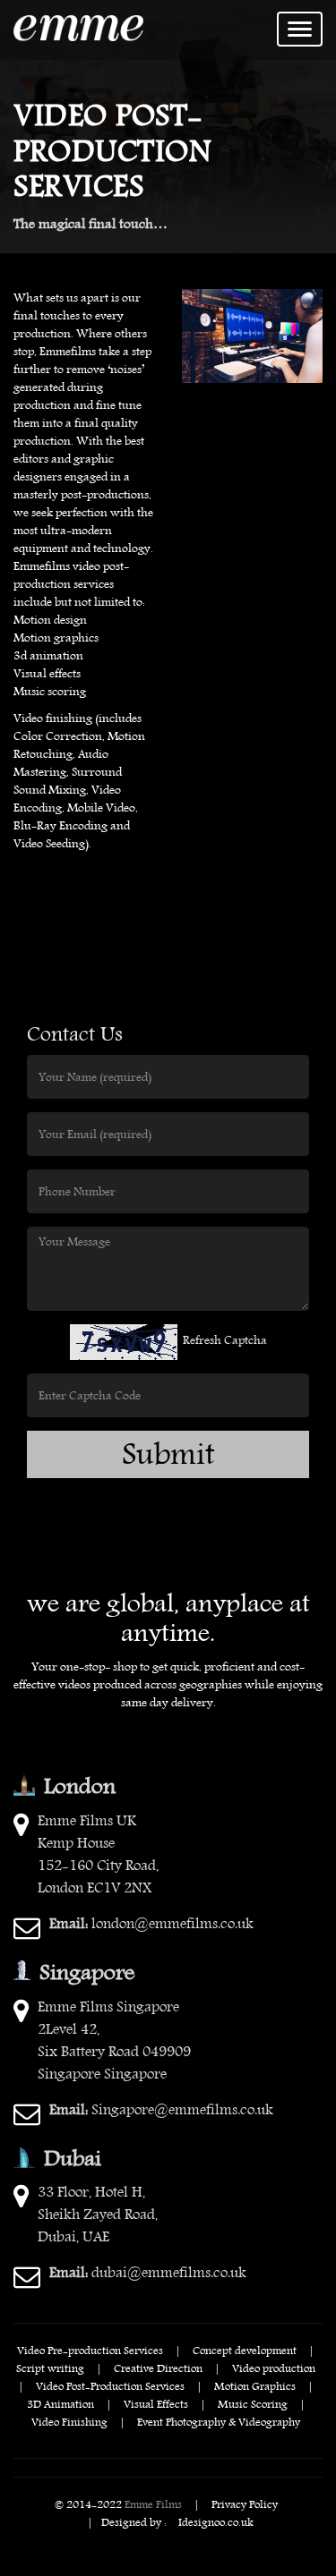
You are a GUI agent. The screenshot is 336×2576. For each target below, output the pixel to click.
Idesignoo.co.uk (216, 2521)
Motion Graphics (255, 2385)
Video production (274, 2368)
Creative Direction (158, 2368)
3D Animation (60, 2403)
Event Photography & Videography (219, 2421)
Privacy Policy (245, 2504)
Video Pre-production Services (90, 2350)
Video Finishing (69, 2421)
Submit (168, 1454)
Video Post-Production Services (110, 2385)
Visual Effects (156, 2403)
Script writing (50, 2368)
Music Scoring (253, 2403)
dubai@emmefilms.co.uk (148, 2272)
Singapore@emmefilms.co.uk (161, 2109)
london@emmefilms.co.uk (151, 1923)
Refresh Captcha (225, 1340)
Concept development (245, 2350)
